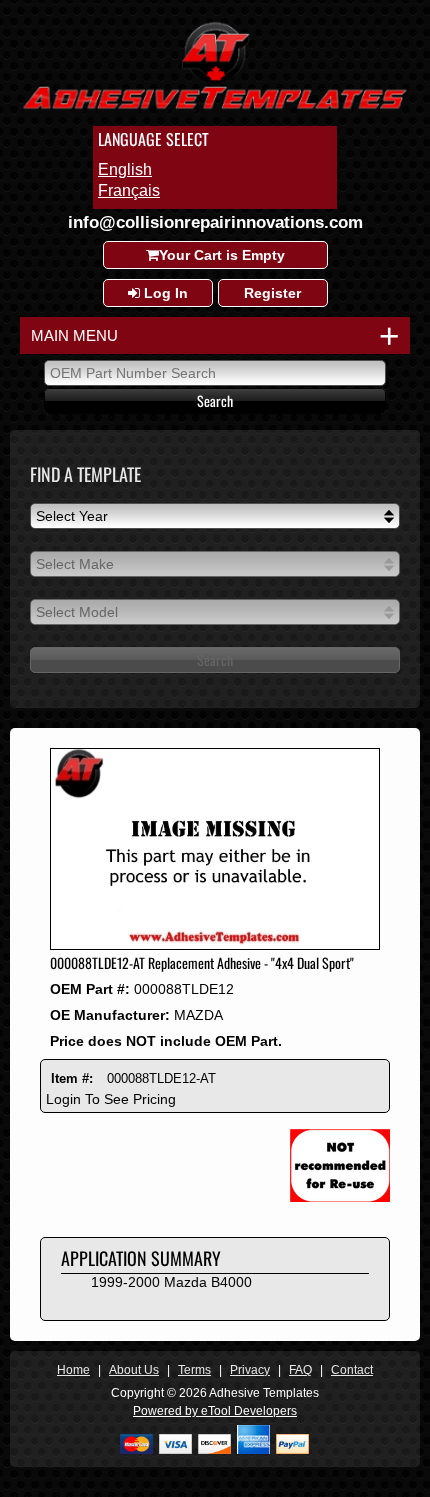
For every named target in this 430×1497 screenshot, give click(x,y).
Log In (164, 293)
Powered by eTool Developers (215, 1411)
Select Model (77, 612)
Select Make (75, 564)
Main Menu (211, 335)
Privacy (250, 1370)
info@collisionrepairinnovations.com (215, 222)
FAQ (300, 1370)
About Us (134, 1370)
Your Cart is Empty (222, 255)
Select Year (72, 516)
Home (73, 1370)
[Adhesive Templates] (215, 112)
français (129, 190)
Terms (194, 1370)
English (125, 169)
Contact (352, 1370)
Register (272, 293)
